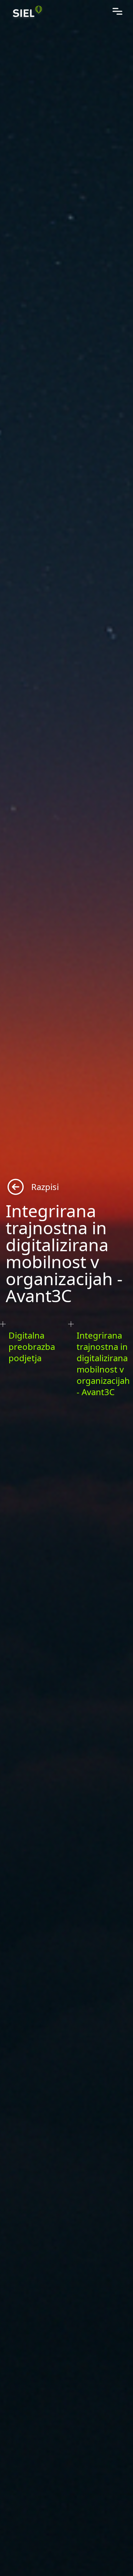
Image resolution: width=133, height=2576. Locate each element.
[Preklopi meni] (117, 11)
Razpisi (45, 1187)
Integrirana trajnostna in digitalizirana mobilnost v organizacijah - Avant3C (103, 1364)
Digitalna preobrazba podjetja (32, 1347)
